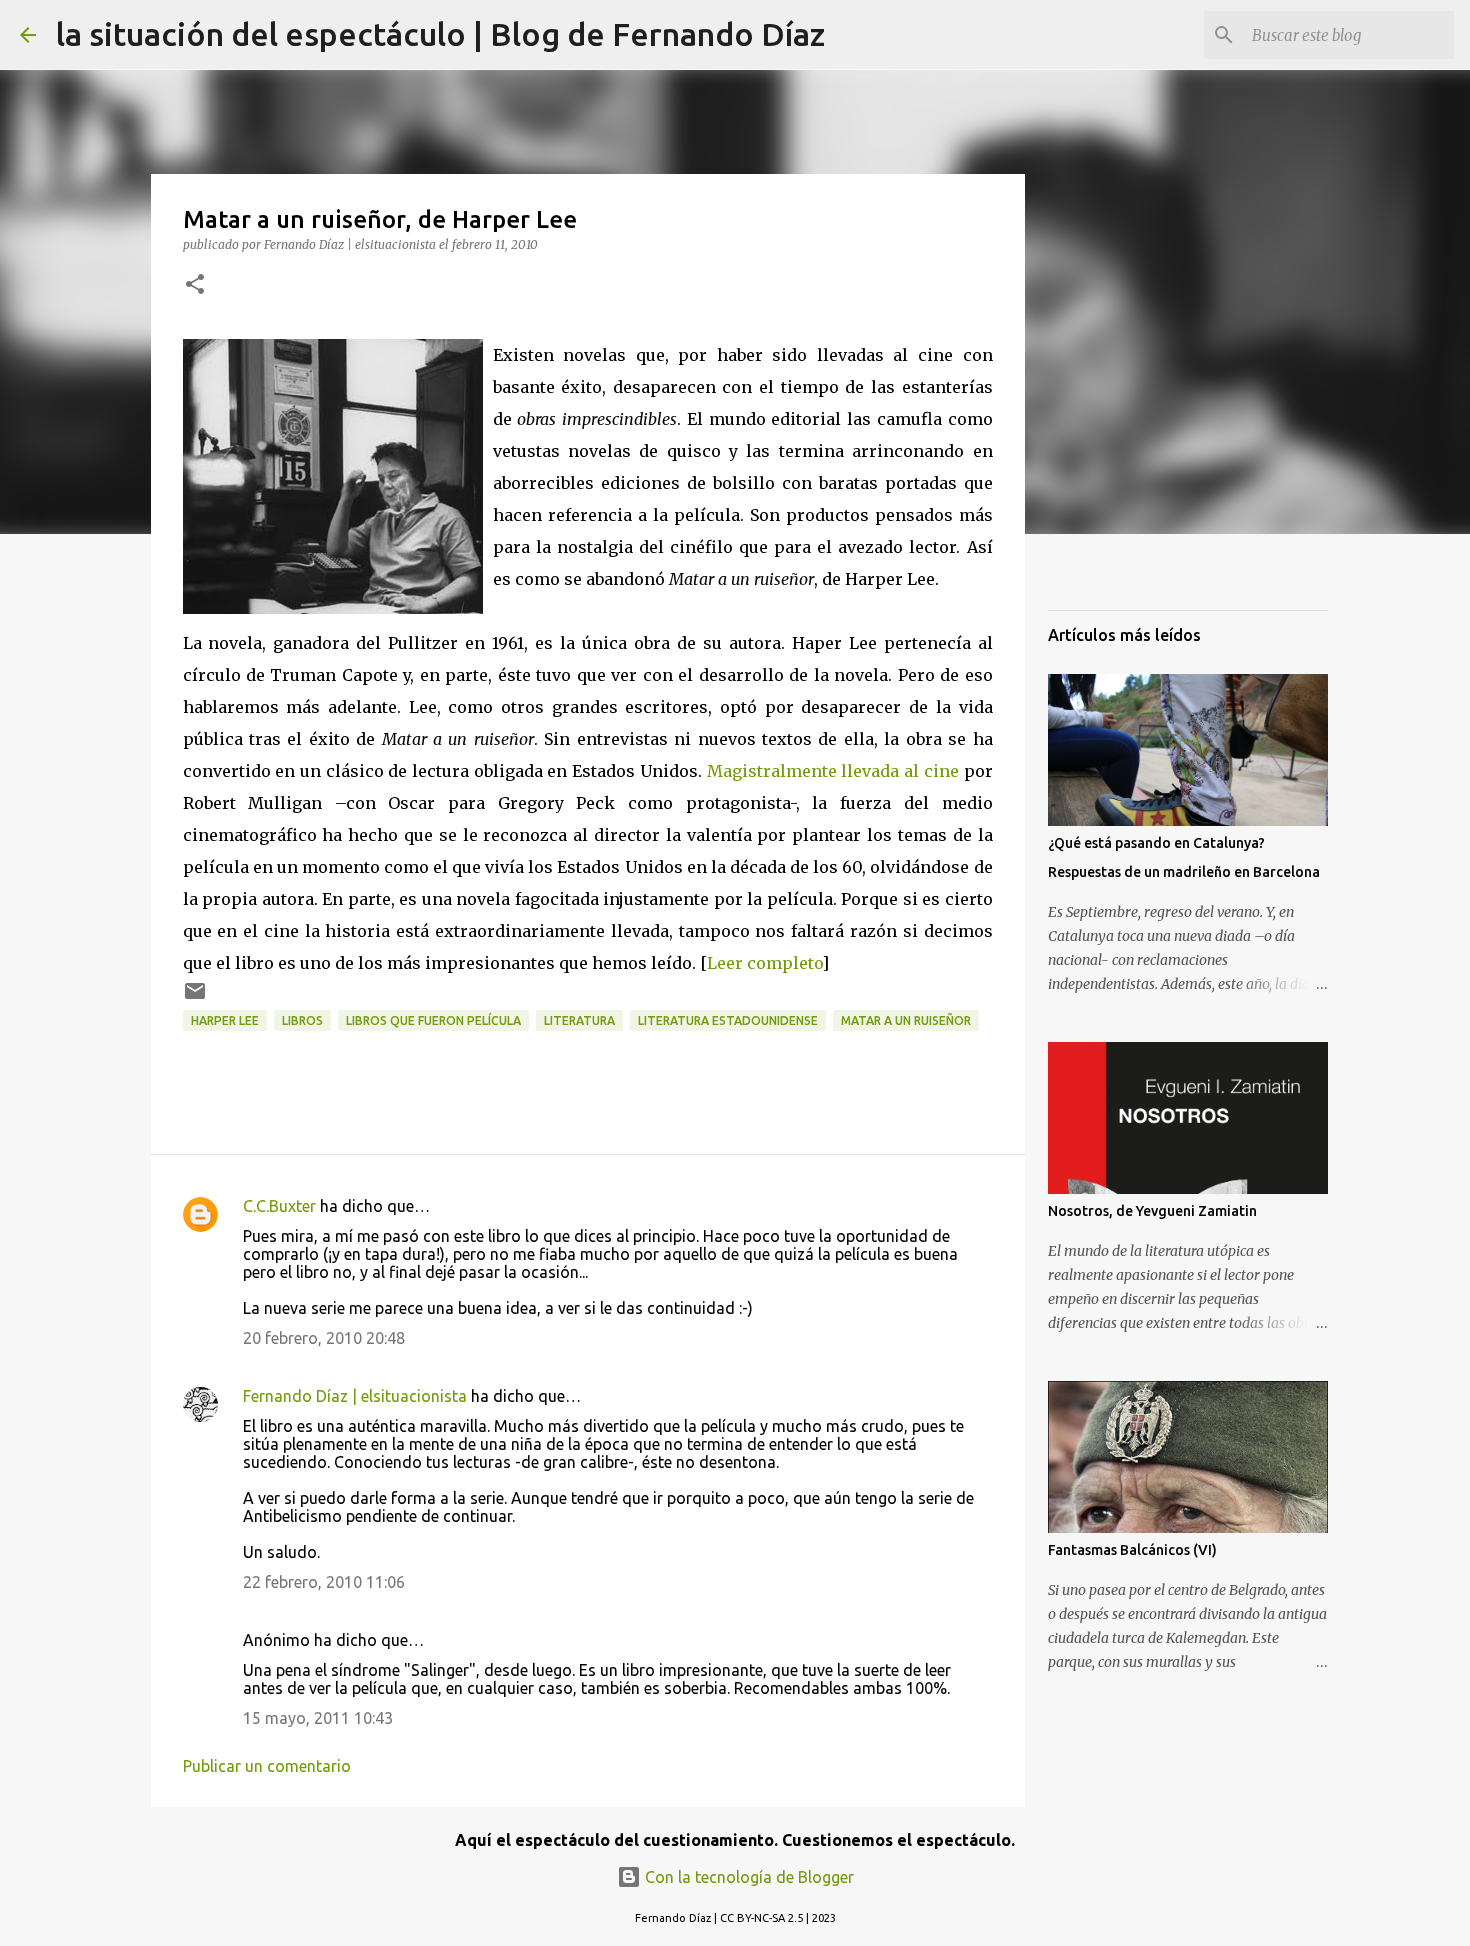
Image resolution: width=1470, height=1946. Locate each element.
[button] (195, 285)
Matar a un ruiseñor (906, 1020)
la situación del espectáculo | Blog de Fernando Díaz (440, 34)
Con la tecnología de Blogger (747, 1877)
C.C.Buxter (279, 1206)
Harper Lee (225, 1020)
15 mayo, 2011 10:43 (318, 1718)
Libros (302, 1020)
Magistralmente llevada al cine (833, 771)
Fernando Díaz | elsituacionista (355, 1396)
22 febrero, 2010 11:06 (324, 1582)
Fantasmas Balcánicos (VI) (1132, 1550)
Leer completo (764, 963)
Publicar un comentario (267, 1766)
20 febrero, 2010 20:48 (324, 1338)
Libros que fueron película (433, 1020)
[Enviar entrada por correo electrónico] (195, 998)
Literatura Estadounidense (728, 1020)
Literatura (579, 1020)
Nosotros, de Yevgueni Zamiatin (1152, 1211)
